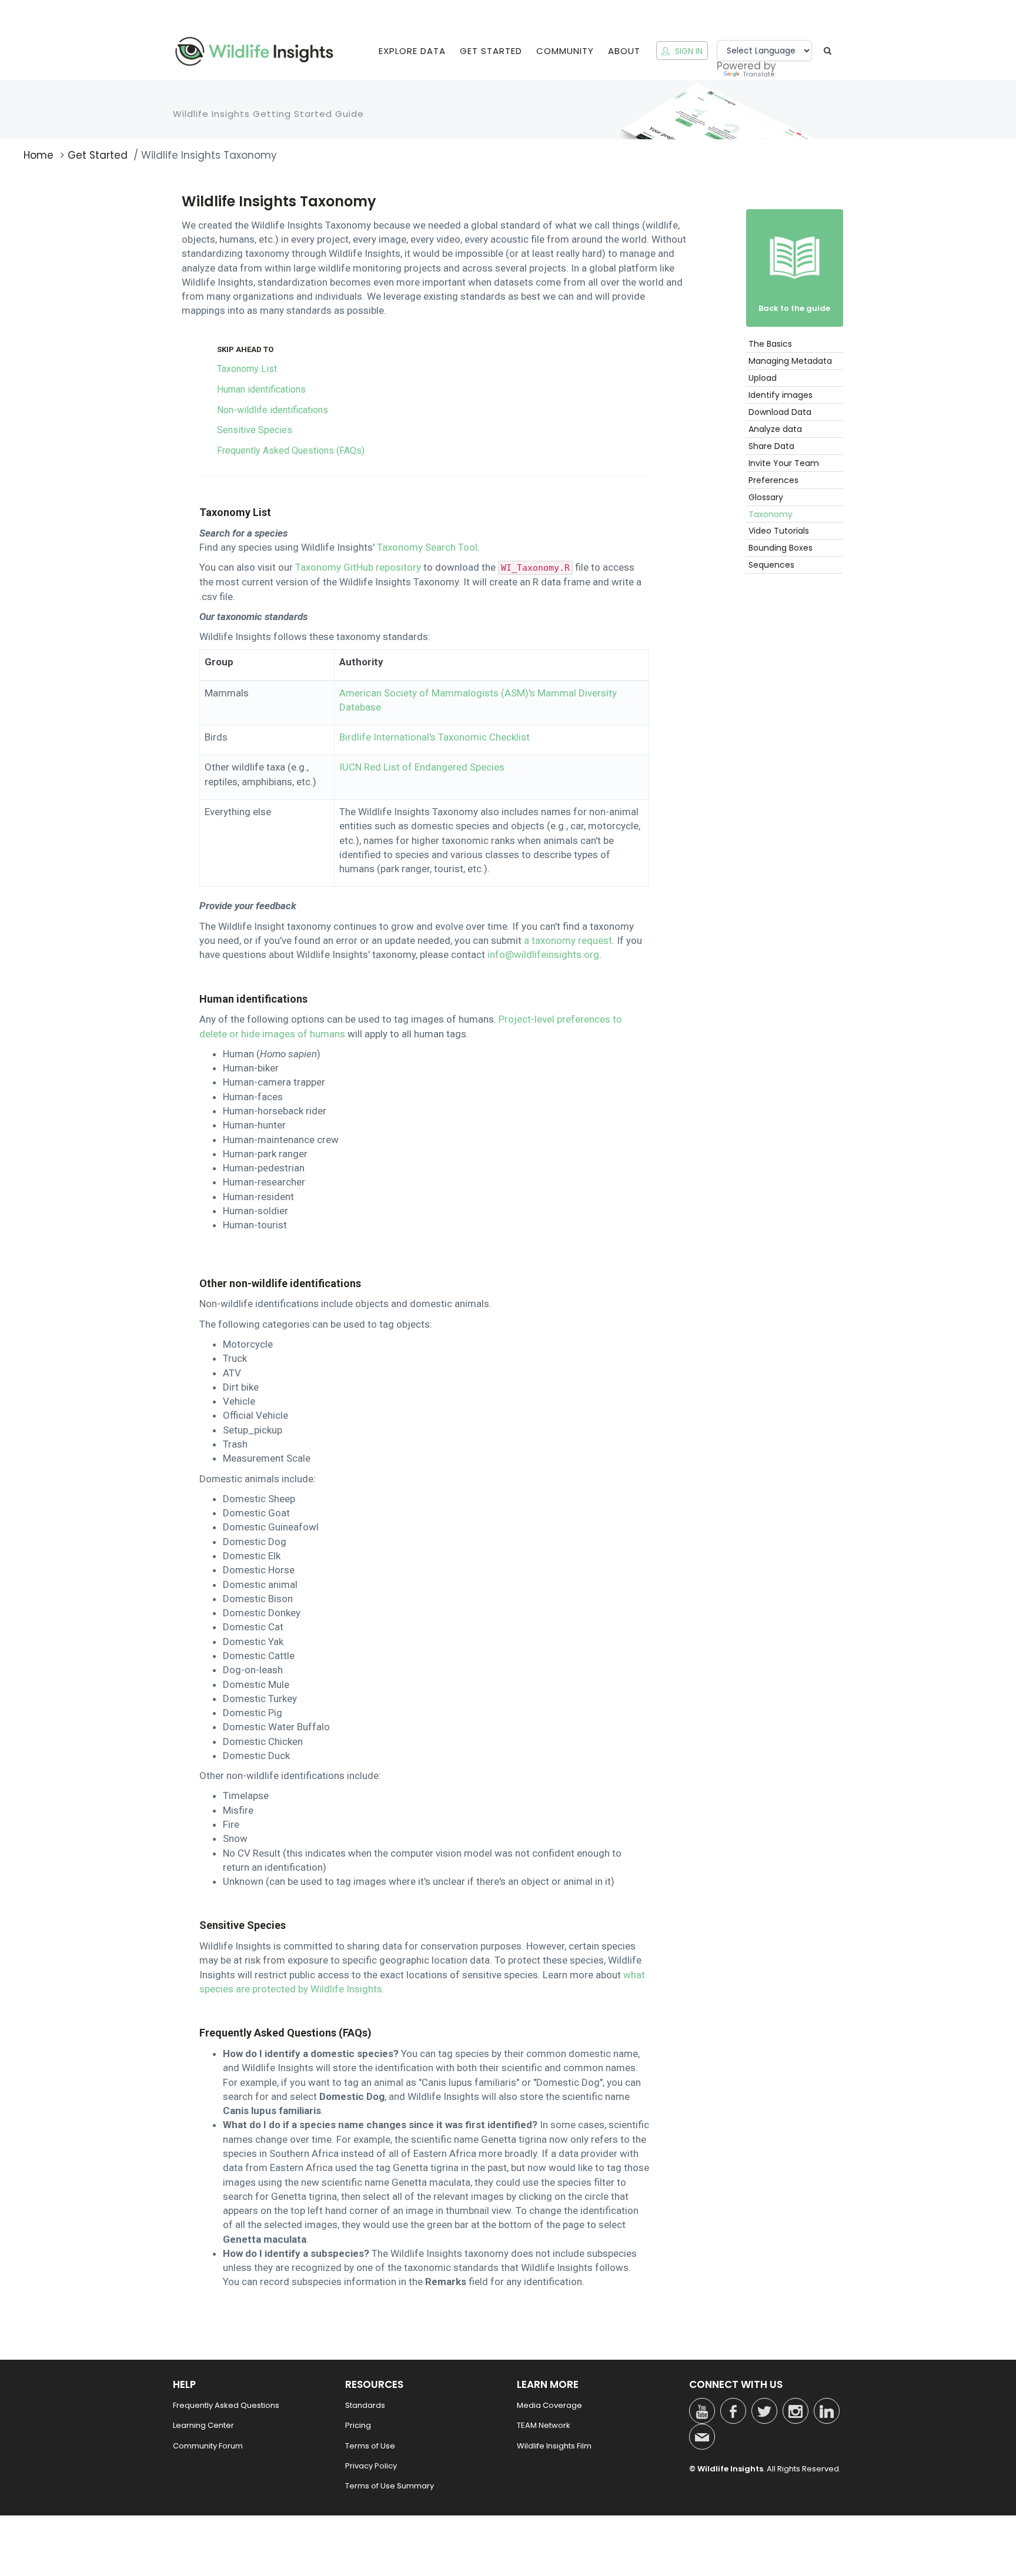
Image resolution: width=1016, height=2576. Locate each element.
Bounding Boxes (781, 548)
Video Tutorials (779, 531)
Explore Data (412, 51)
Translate (758, 75)
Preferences (773, 480)
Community (565, 51)
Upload (763, 378)
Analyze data (775, 429)
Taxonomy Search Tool (427, 547)
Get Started (491, 51)
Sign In (688, 51)
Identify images (781, 395)
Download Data (780, 412)
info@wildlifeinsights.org (543, 954)
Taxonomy (771, 514)
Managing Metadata (790, 361)
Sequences (771, 565)
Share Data (771, 446)
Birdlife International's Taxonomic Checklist (435, 737)
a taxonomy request (568, 940)
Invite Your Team (784, 463)
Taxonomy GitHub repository (358, 567)
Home (39, 155)
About (624, 51)
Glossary (766, 497)
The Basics (770, 344)
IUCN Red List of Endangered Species (422, 767)
